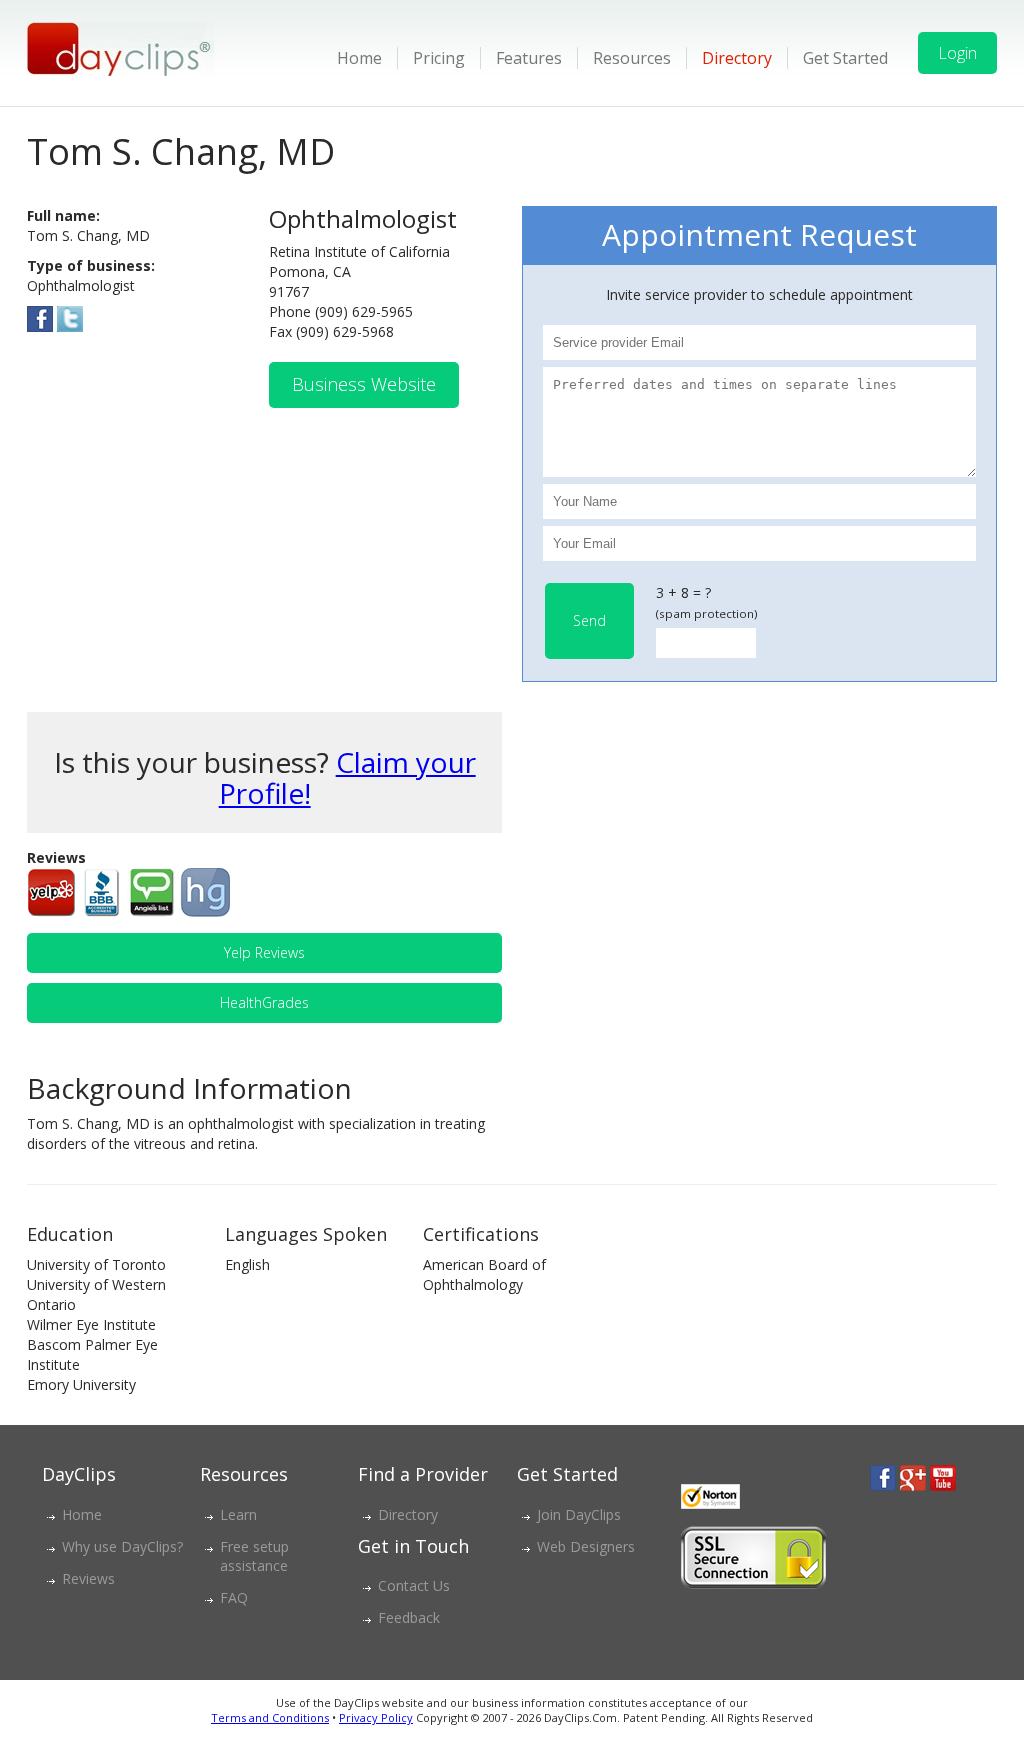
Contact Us (414, 1585)
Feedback (409, 1617)
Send (589, 620)
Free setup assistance (254, 1556)
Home (359, 58)
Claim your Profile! (347, 777)
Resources (632, 58)
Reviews (88, 1578)
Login (957, 53)
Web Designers (586, 1546)
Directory (737, 58)
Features (529, 58)
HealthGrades (264, 1002)
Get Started (845, 58)
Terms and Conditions (270, 1717)
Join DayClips (579, 1514)
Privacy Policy (376, 1717)
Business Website (364, 384)
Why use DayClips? (122, 1546)
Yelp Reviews (264, 952)
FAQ (234, 1597)
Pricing (439, 58)
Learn (238, 1514)
